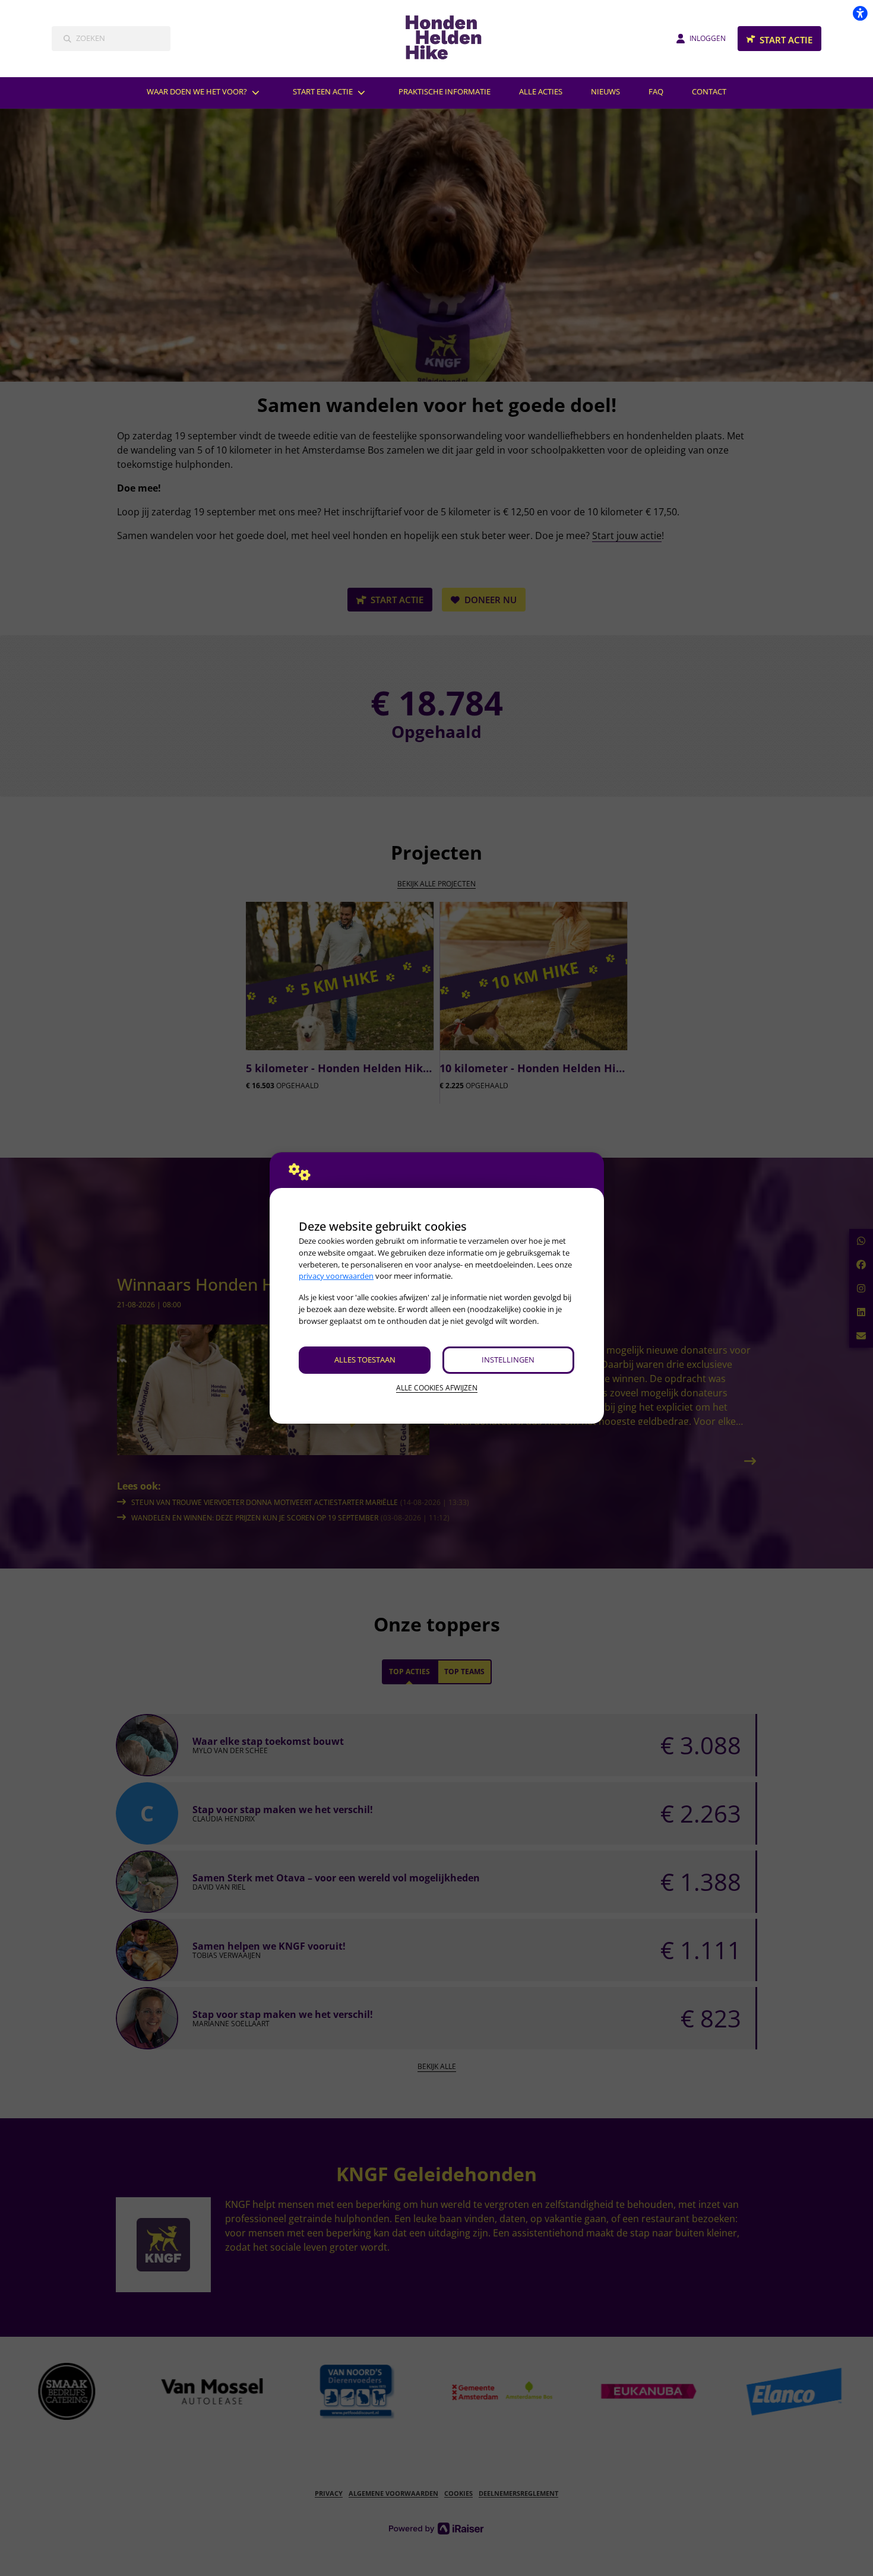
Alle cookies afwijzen (437, 1388)
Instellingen (508, 1360)
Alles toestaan (365, 1360)
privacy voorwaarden (336, 1276)
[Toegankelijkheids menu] (860, 13)
